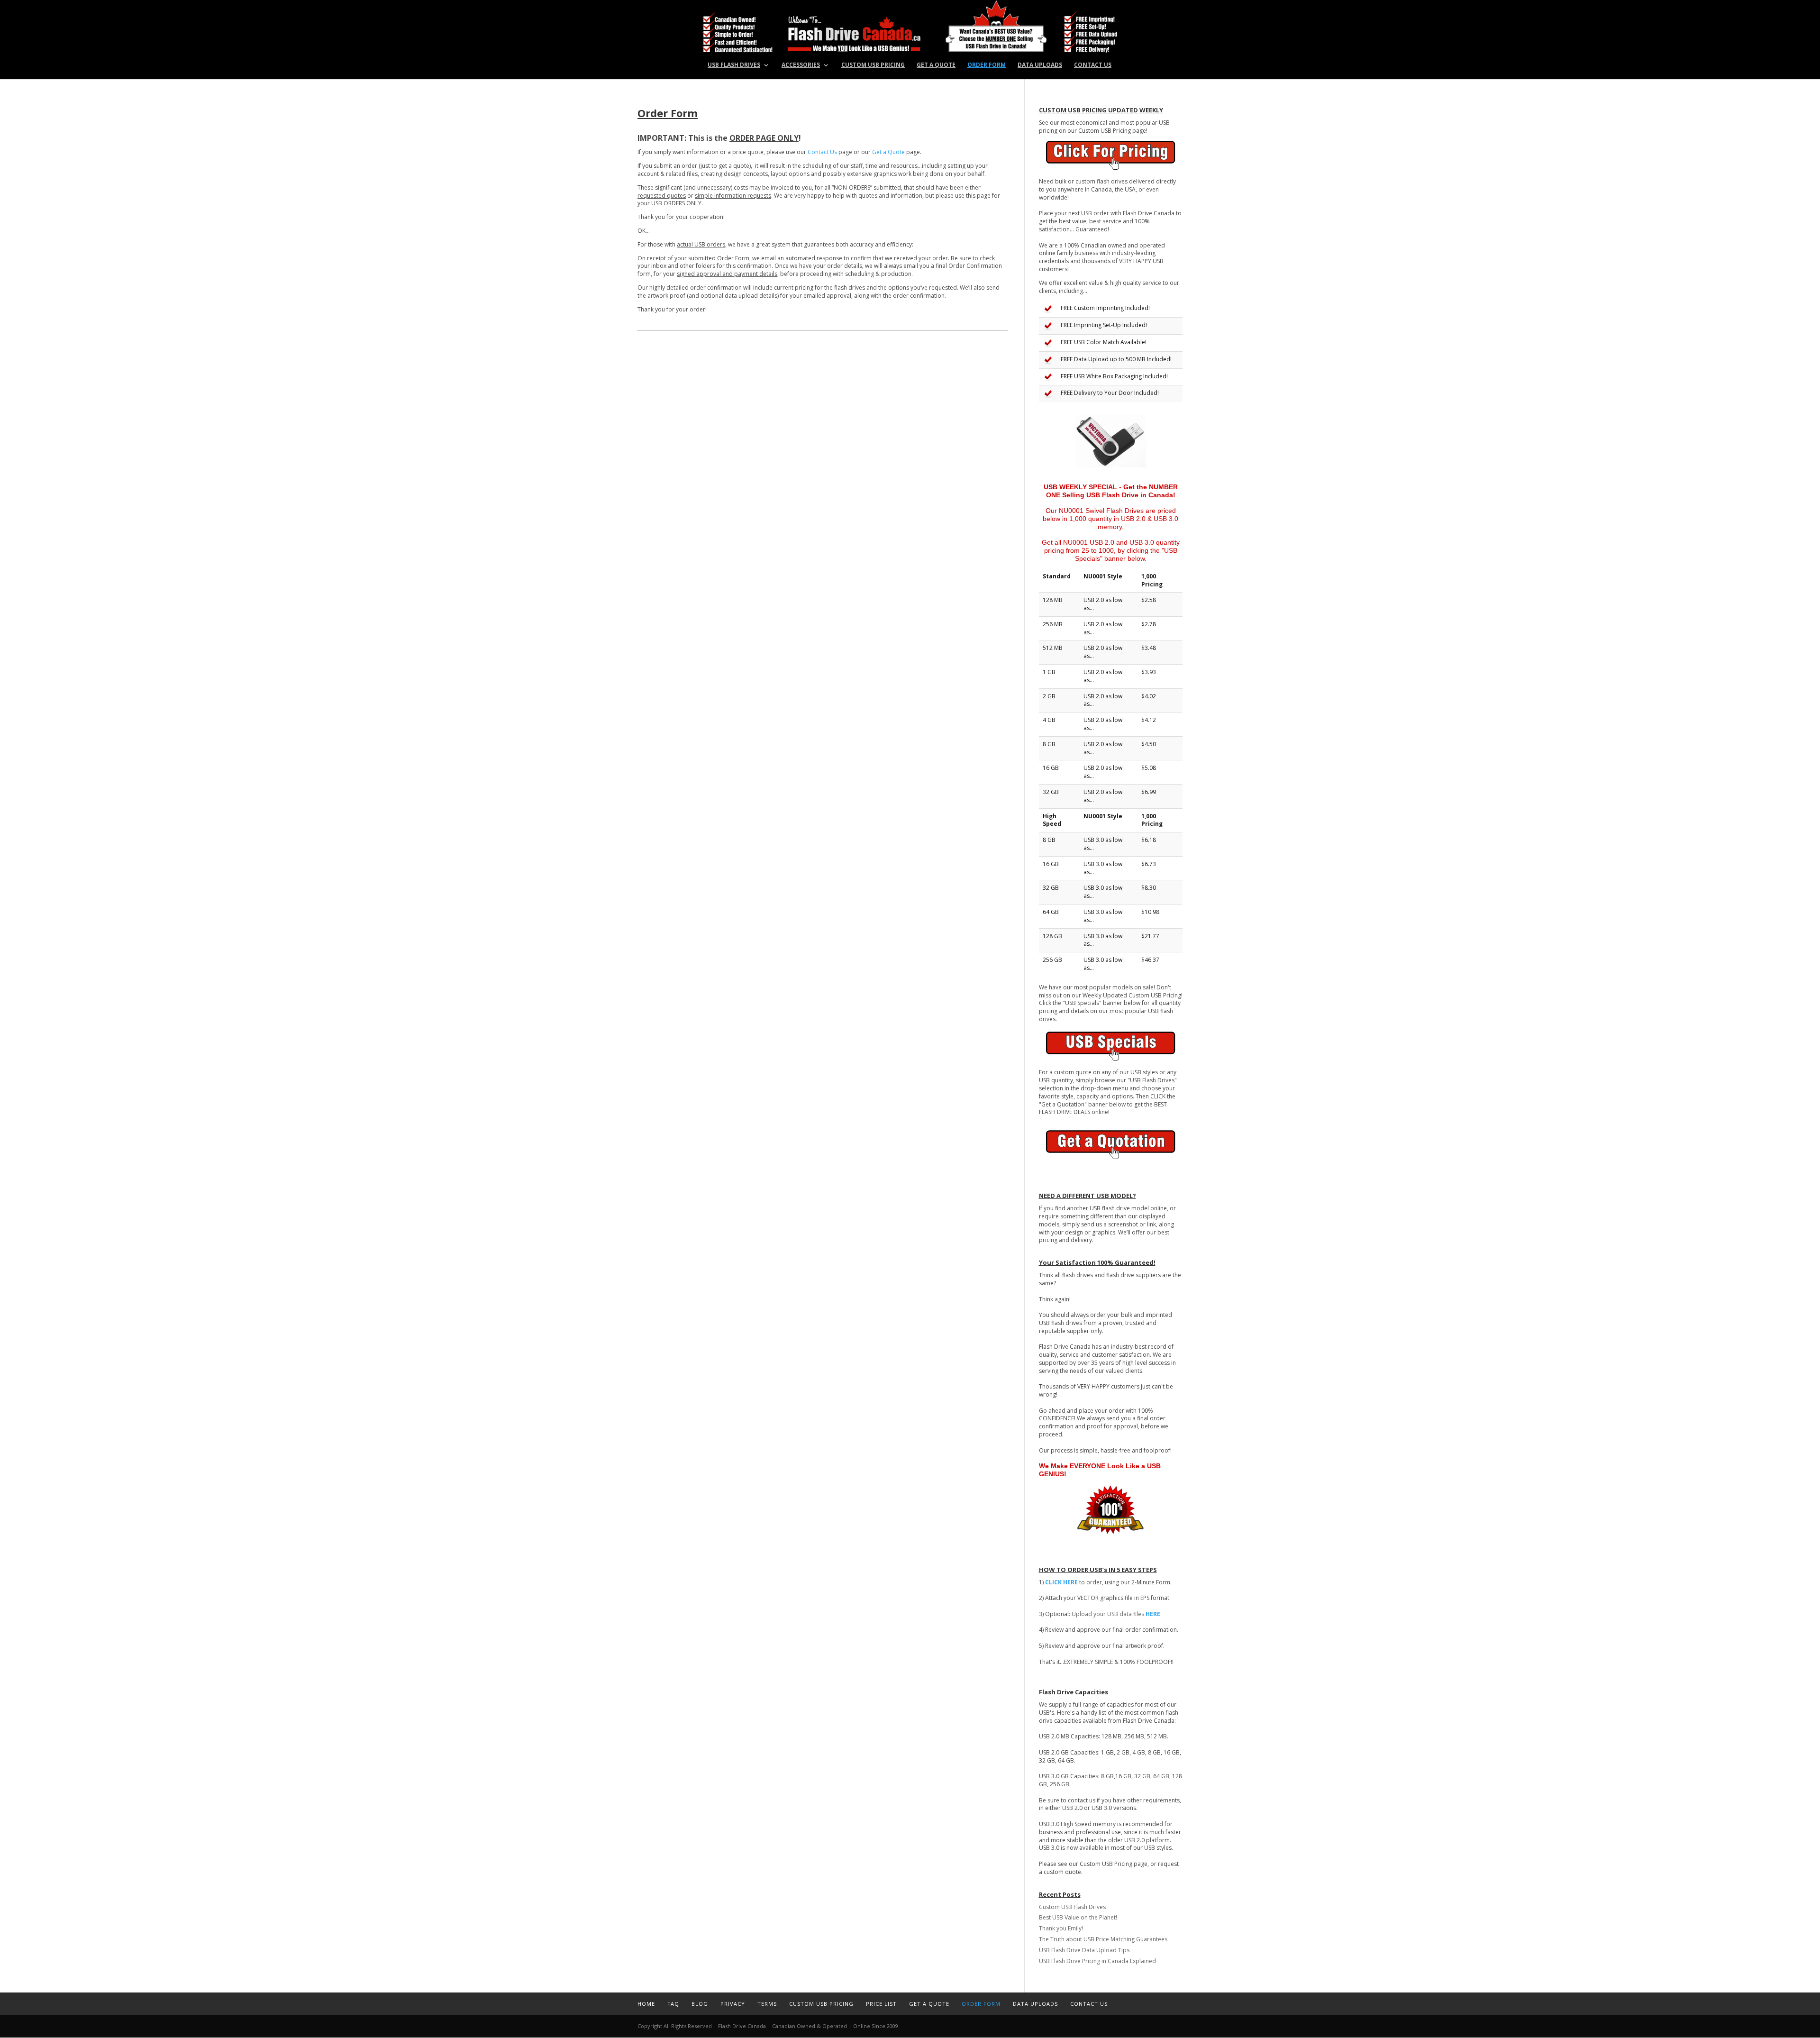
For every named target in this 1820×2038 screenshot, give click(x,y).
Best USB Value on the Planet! (1078, 1917)
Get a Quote (936, 65)
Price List (881, 2004)
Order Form (987, 65)
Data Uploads (1040, 65)
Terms (767, 2004)
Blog (700, 2004)
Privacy (733, 2004)
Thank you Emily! (1061, 1928)
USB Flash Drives (734, 65)
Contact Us (1093, 65)
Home (646, 2004)
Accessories (801, 65)
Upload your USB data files (1117, 1614)
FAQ (673, 2004)
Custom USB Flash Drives (1072, 1907)
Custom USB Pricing (873, 65)
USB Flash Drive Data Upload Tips (1084, 1950)
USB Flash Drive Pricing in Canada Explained (1097, 1961)
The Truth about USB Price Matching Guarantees (1103, 1939)
